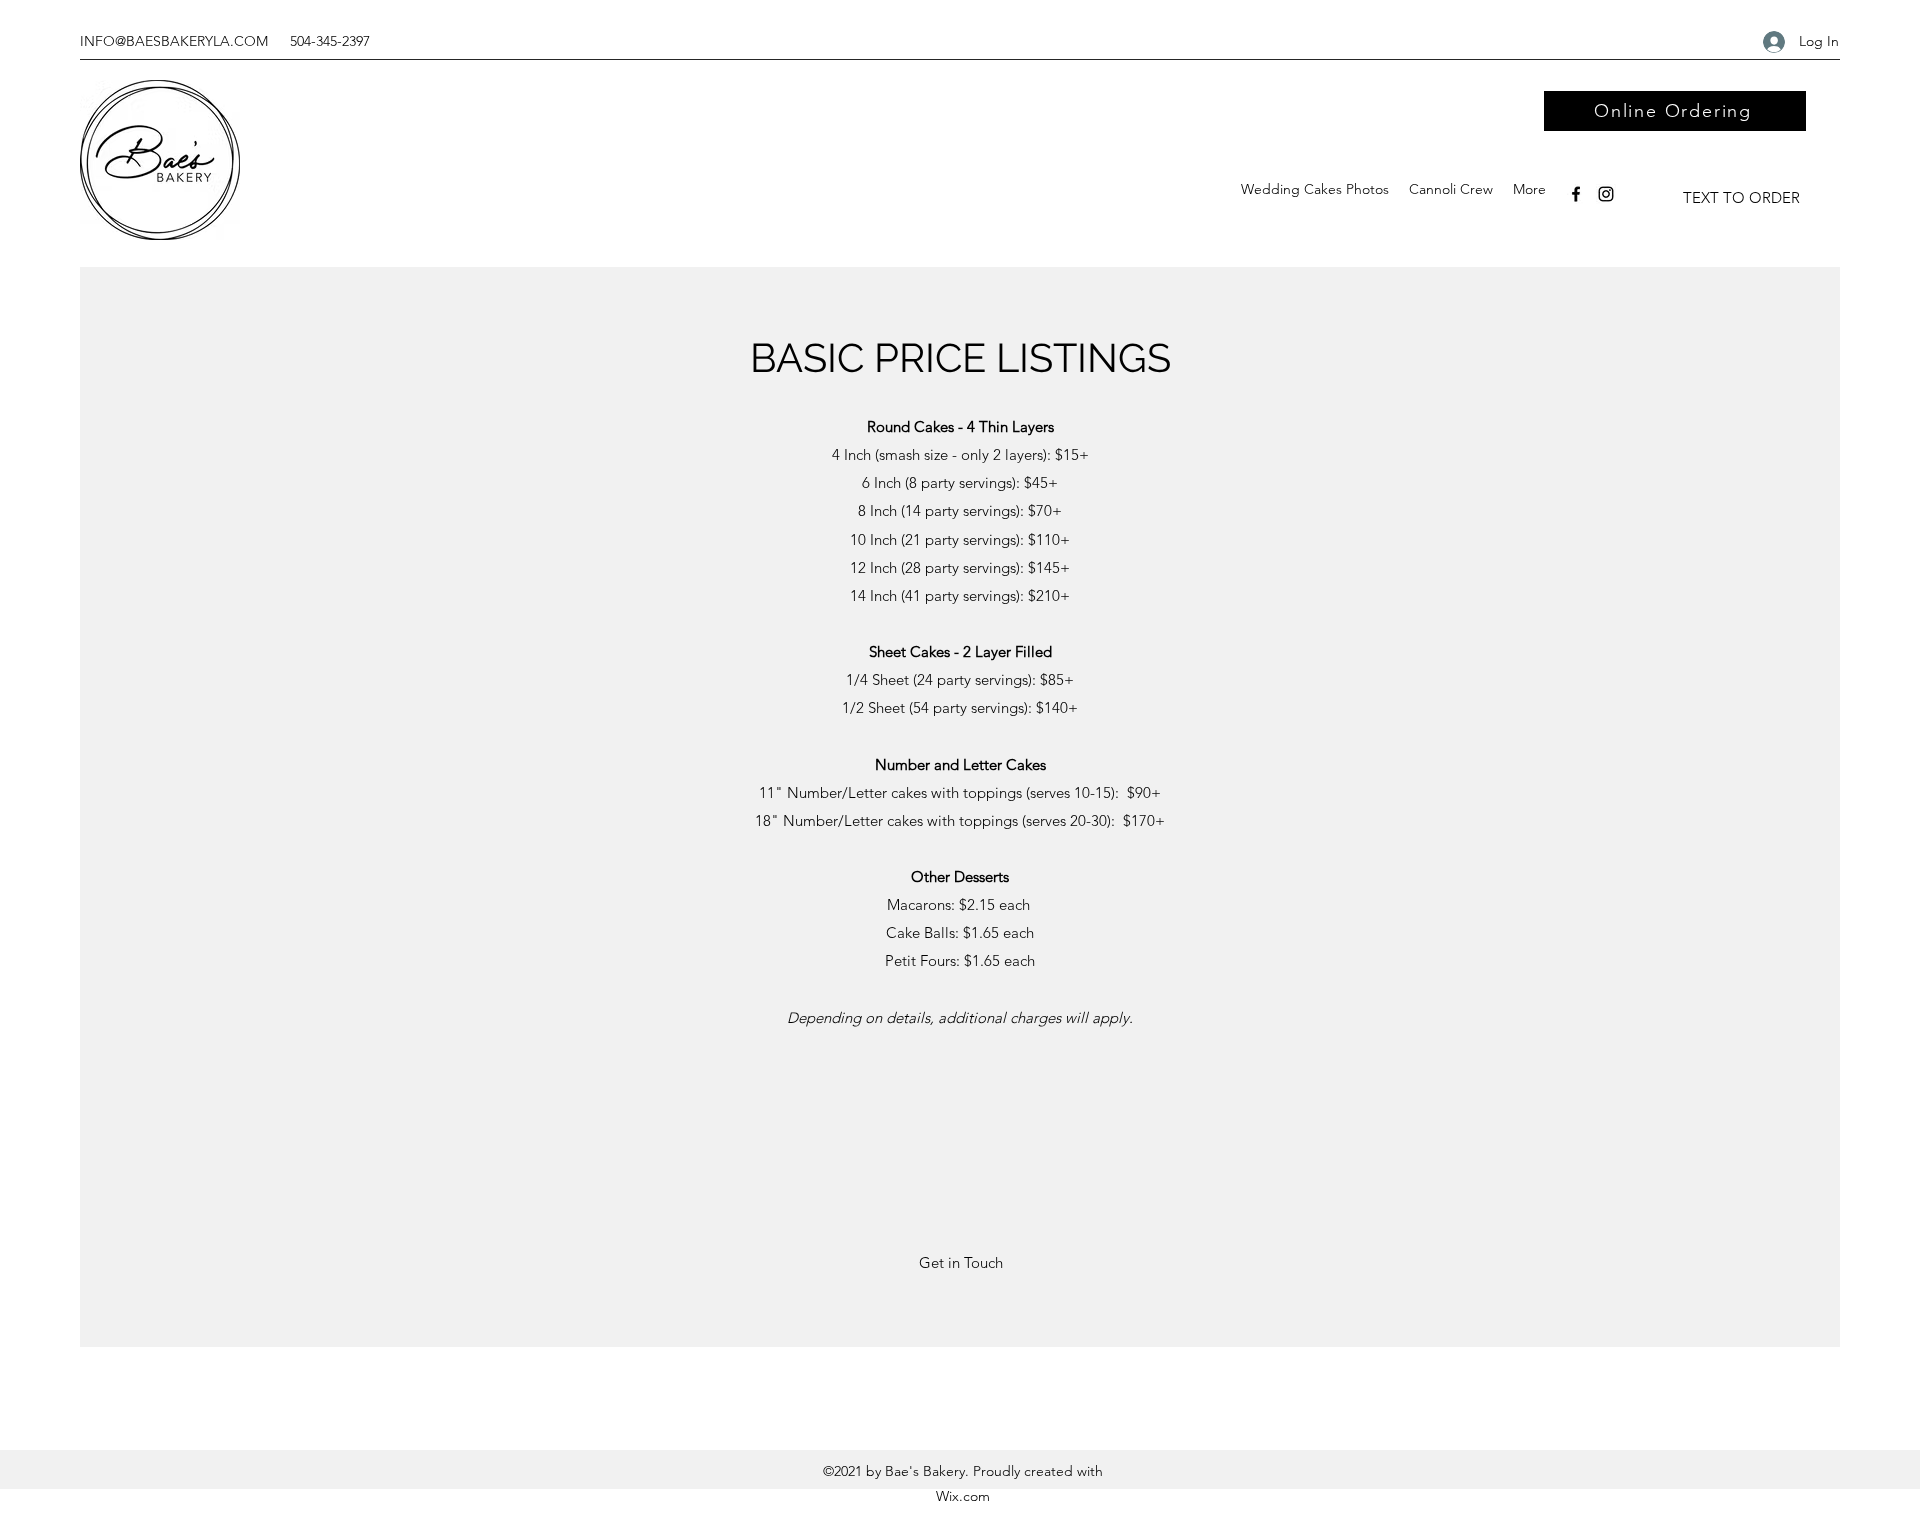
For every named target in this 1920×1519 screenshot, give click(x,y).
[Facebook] (1576, 194)
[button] (960, 1263)
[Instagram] (1606, 194)
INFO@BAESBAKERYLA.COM (174, 41)
